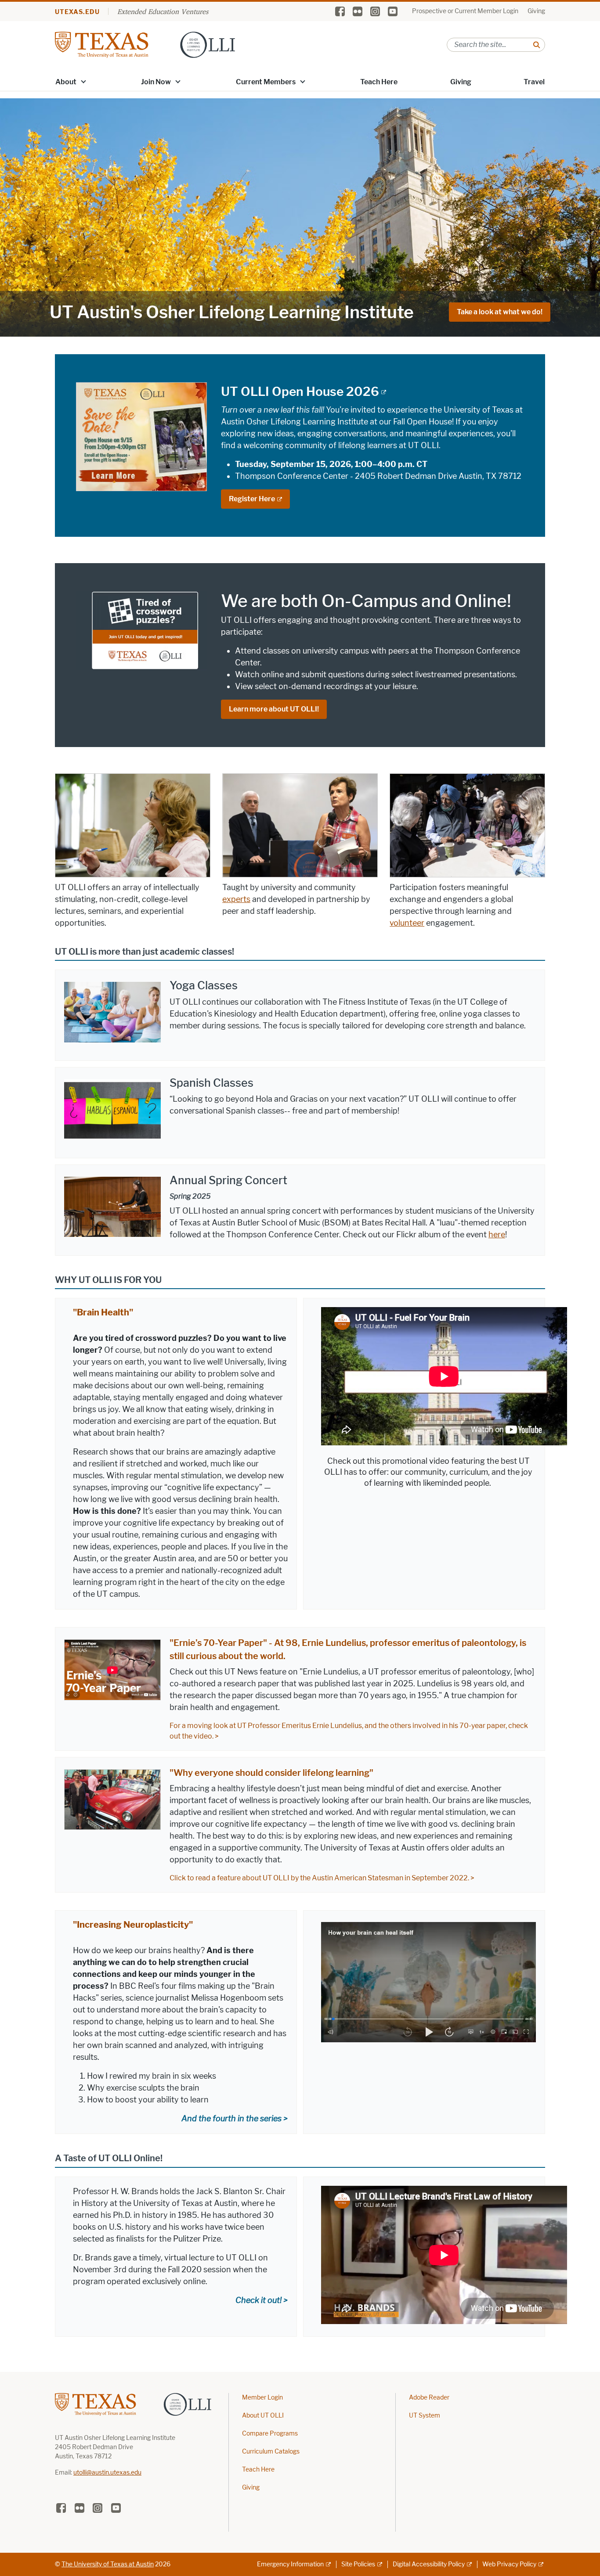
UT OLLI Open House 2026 (300, 392)
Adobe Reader (429, 2398)
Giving (536, 11)
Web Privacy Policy (509, 2564)
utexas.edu (77, 12)
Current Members (266, 82)
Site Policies (358, 2564)
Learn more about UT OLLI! (274, 709)
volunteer (407, 923)
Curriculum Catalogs (271, 2452)
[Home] (145, 44)
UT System (425, 2416)
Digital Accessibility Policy (429, 2564)
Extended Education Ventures (163, 11)
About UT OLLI (263, 2416)
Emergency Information (290, 2564)
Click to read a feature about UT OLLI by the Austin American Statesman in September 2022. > (322, 1878)
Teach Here (379, 82)
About (66, 82)
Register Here (252, 499)
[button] (83, 81)
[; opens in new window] (428, 1981)
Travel (534, 82)
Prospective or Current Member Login (465, 11)
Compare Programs (270, 2434)
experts (236, 899)
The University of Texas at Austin (108, 2564)
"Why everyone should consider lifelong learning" (271, 1773)
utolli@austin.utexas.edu (107, 2473)
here (497, 1235)
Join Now (156, 82)
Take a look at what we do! (500, 312)
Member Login (262, 2398)
